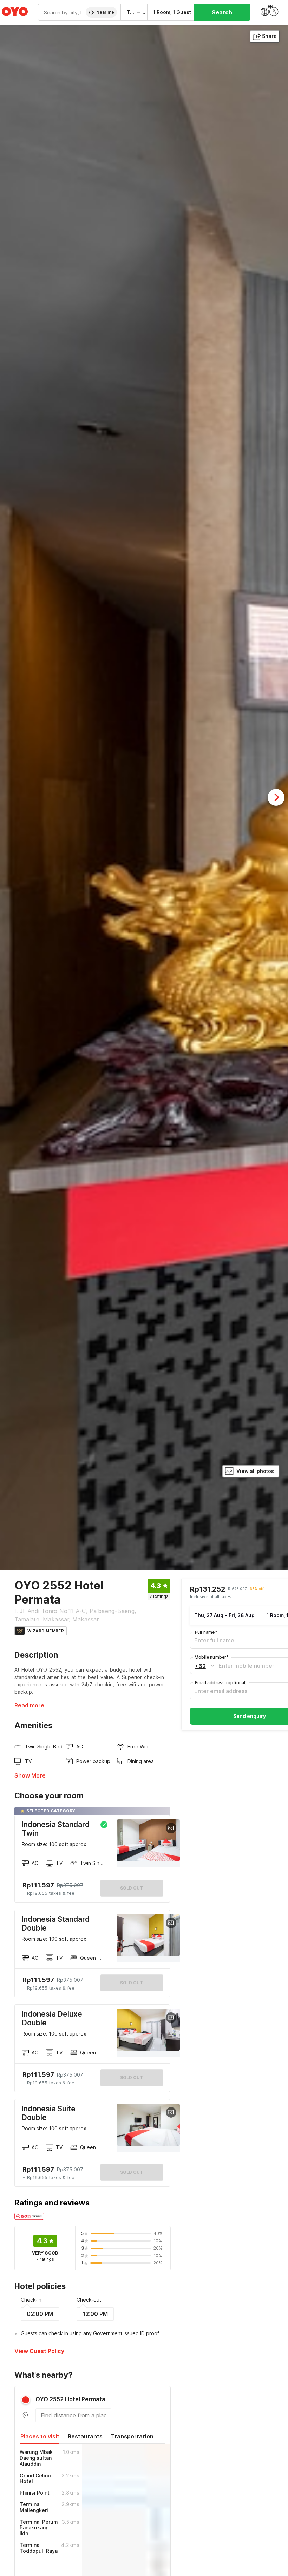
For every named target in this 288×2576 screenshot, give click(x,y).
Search (222, 12)
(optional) (221, 1683)
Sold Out (132, 1983)
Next (276, 797)
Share (269, 36)
